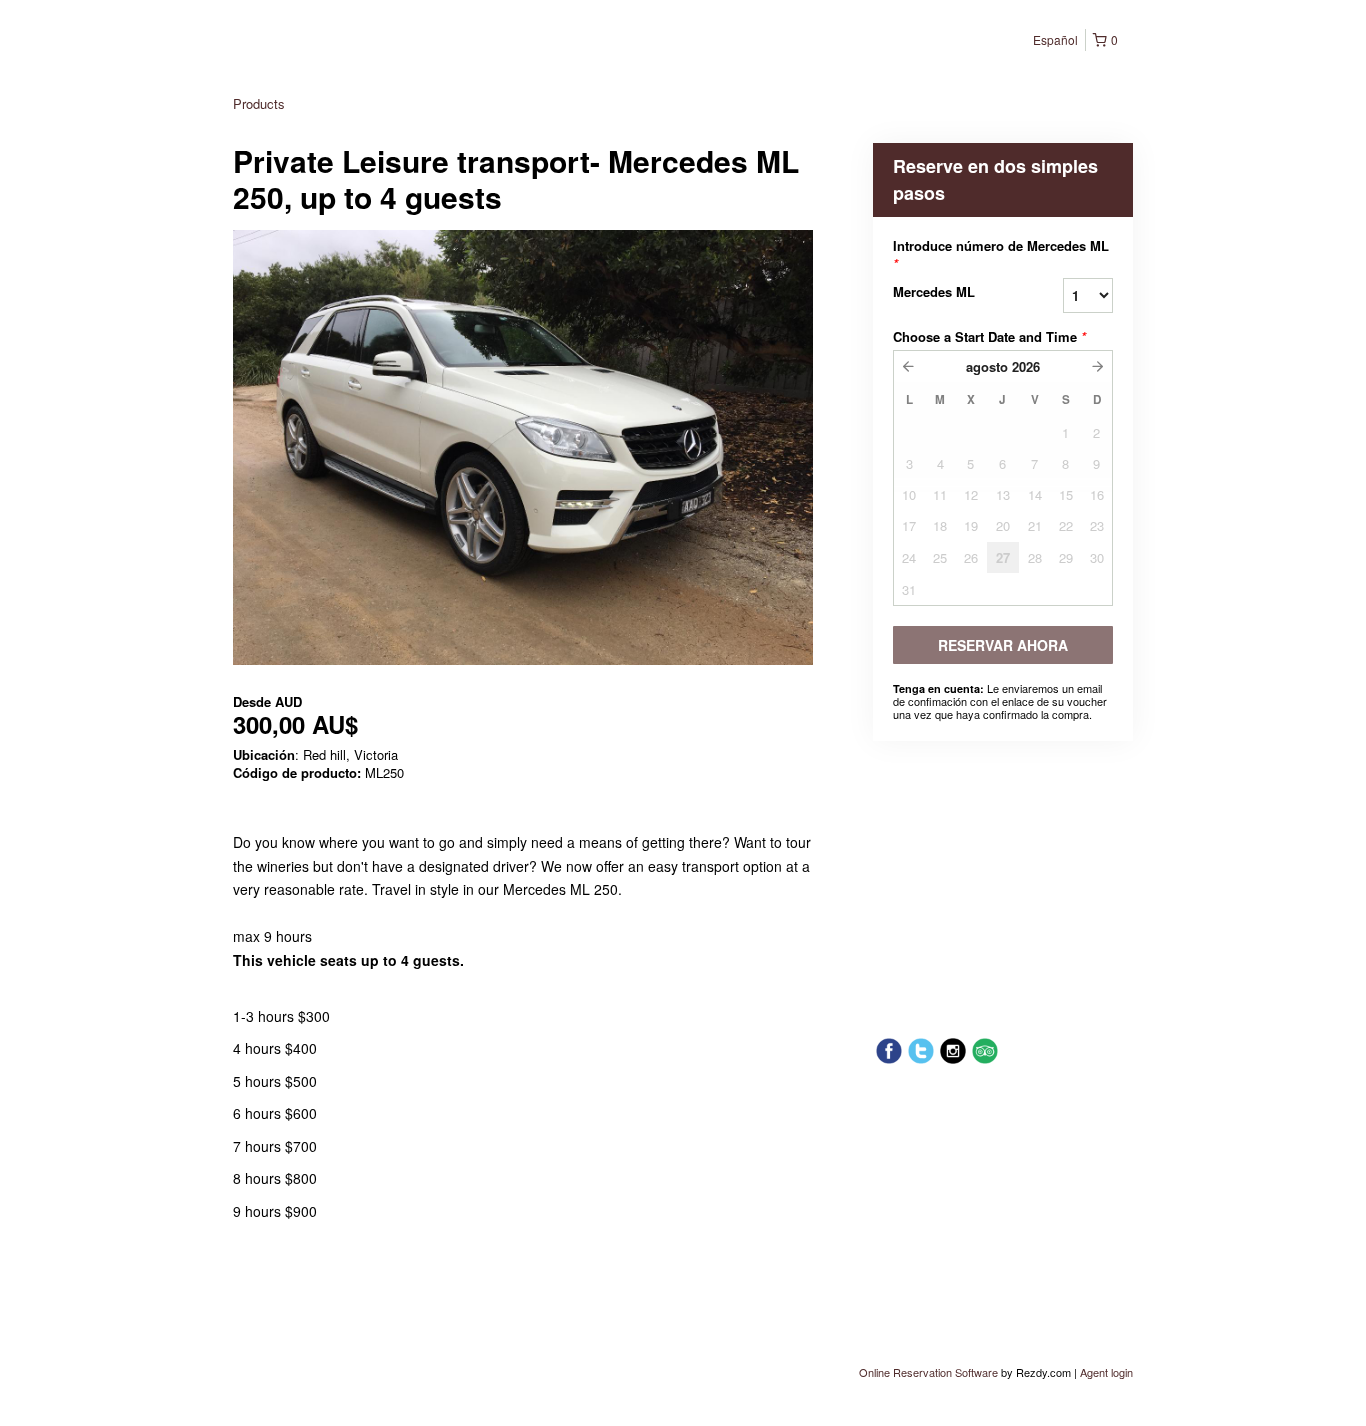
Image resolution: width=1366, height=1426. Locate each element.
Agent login (1106, 1372)
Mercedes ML (934, 291)
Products (259, 103)
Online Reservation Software (928, 1372)
